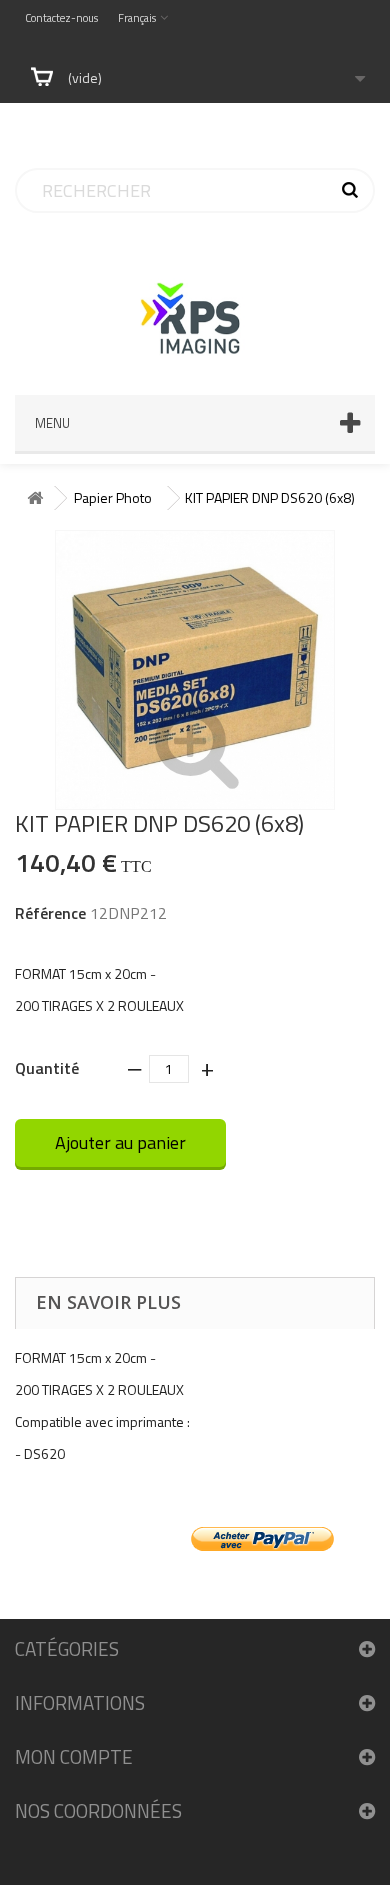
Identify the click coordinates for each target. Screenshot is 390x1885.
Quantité (47, 1066)
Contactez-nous (61, 18)
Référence (50, 913)
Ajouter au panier (120, 1142)
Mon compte (74, 1756)
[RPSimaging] (195, 299)
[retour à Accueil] (35, 498)
